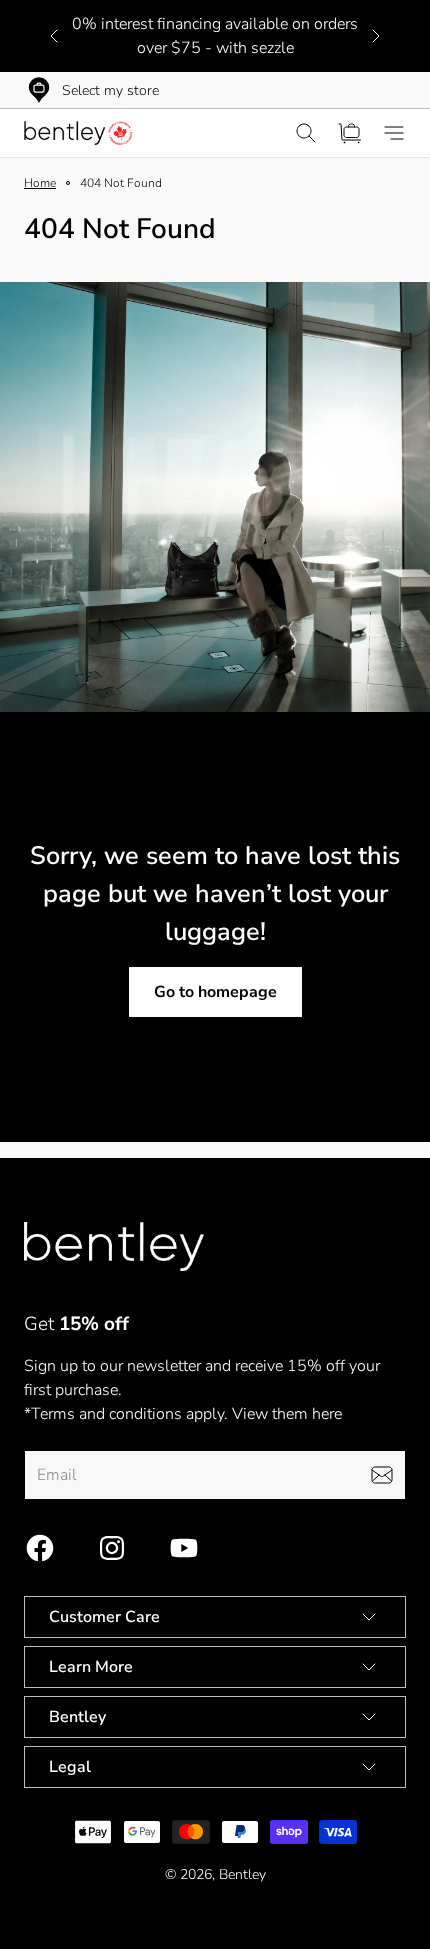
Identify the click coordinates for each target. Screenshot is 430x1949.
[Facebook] (40, 1548)
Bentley (242, 1874)
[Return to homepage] (114, 1246)
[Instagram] (112, 1548)
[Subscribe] (382, 1475)
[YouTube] (184, 1548)
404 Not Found (121, 183)
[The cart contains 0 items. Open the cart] (350, 133)
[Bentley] (80, 133)
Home (40, 183)
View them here (287, 1414)
